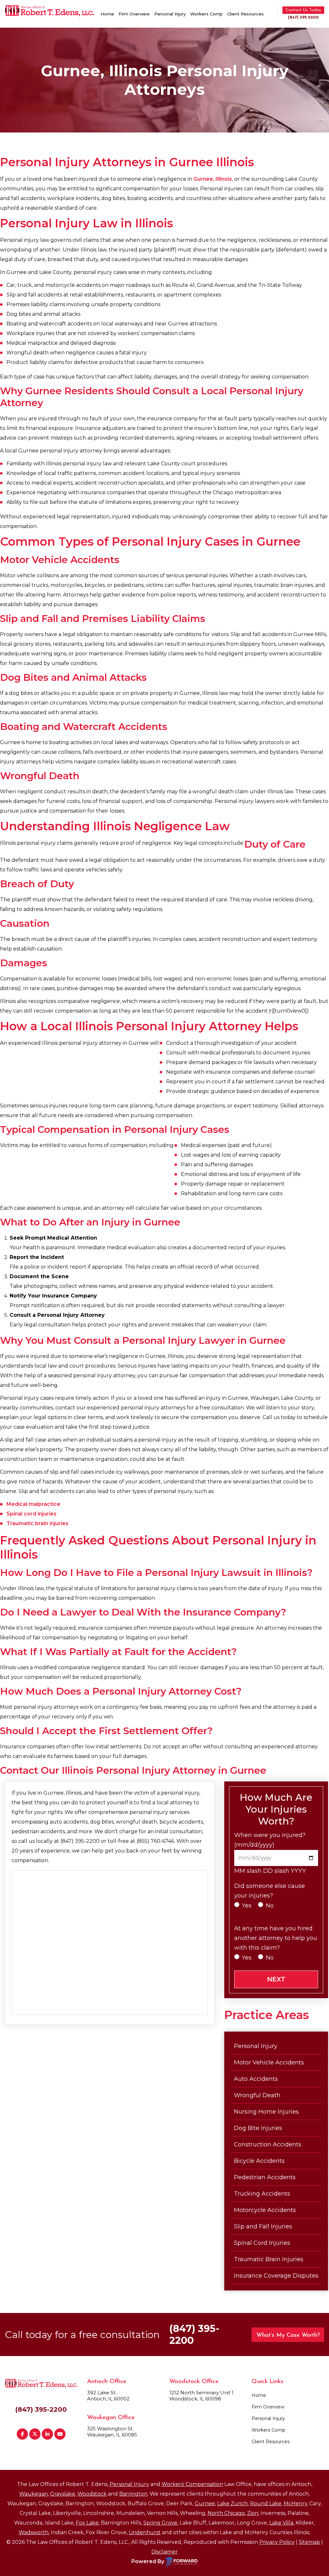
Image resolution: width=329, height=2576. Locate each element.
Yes (247, 1906)
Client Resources (245, 14)
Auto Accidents (256, 2079)
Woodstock (92, 2494)
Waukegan (34, 2494)
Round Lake (266, 2503)
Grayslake (63, 2494)
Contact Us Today (303, 10)
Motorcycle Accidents (265, 2210)
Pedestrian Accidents (265, 2177)
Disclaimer (164, 2552)
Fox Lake (87, 2523)
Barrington (133, 2494)
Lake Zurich (232, 2503)
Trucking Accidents (262, 2194)
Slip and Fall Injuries (263, 2226)
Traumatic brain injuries (37, 1523)
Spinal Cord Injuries (262, 2243)
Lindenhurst (145, 2532)
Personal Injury (170, 14)
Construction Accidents (268, 2144)
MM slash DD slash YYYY (270, 1871)
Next (276, 1979)
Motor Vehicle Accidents (269, 2062)
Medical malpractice (33, 1504)
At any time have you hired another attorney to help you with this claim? (276, 1938)
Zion (253, 2513)
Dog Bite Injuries (258, 2128)
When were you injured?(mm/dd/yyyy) (270, 1840)
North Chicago (226, 2513)
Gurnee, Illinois (213, 179)
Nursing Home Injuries (266, 2112)
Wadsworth (34, 2532)
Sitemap (309, 2542)
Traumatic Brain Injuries (269, 2259)
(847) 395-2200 (303, 18)
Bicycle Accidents (259, 2161)
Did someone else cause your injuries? (270, 1891)
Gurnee (205, 2503)
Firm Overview (134, 14)
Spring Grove (160, 2523)
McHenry (295, 2503)
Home (107, 14)
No (270, 1906)
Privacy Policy (277, 2542)
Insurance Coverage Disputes (276, 2276)
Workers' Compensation (192, 2484)
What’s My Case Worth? (288, 2335)
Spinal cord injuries (31, 1514)
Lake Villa (281, 2523)
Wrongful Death (257, 2095)
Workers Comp (206, 14)
